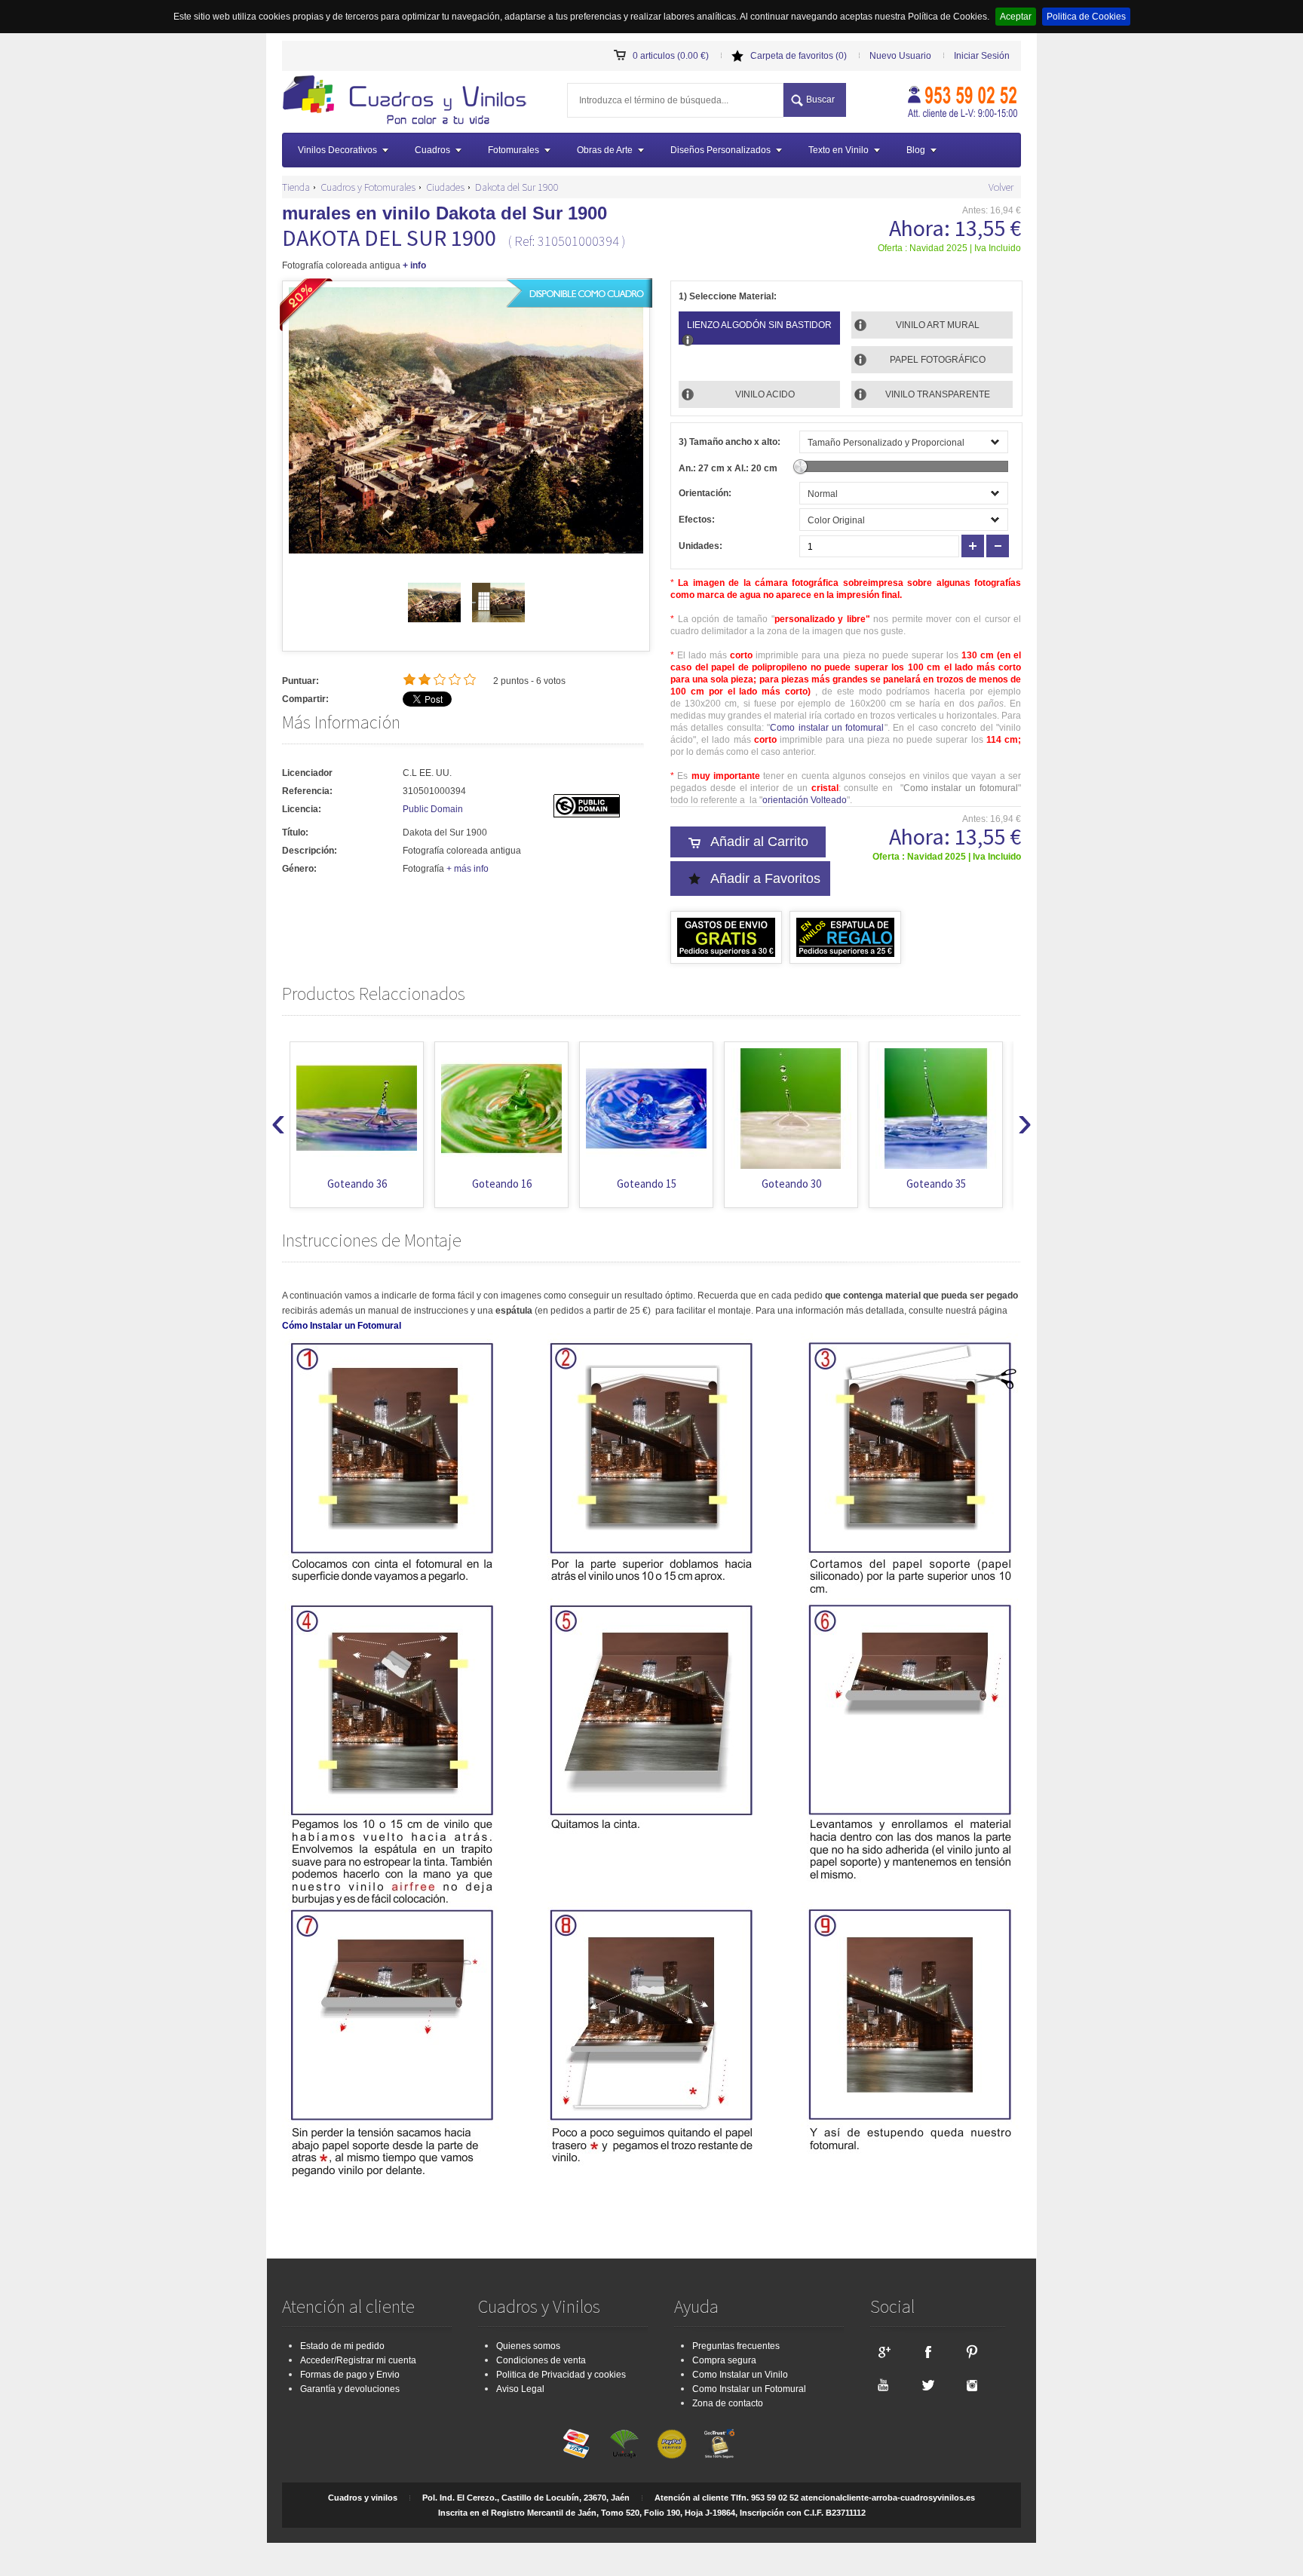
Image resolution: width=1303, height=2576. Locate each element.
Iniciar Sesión (982, 56)
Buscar (820, 100)
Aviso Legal (520, 2389)
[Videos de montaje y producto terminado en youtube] (883, 2384)
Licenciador (307, 773)
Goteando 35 (791, 1184)
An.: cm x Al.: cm (728, 468)
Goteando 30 (647, 1184)
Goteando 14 (936, 1184)
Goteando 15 (502, 1184)
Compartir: (305, 699)
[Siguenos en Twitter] (927, 2384)
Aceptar (1016, 17)
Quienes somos (528, 2346)
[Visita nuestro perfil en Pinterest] (972, 2351)
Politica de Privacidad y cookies (561, 2375)
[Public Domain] (587, 814)
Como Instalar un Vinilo (740, 2375)
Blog (916, 150)
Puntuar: (300, 681)
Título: (295, 833)
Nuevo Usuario (900, 56)
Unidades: (701, 546)
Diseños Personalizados (720, 150)
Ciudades (445, 187)
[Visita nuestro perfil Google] (883, 2351)
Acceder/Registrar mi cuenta (358, 2360)
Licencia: (302, 809)
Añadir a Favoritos (765, 879)
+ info (414, 265)
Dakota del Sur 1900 (517, 187)
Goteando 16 (357, 1184)
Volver (1001, 187)
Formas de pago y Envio (350, 2375)
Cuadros (432, 150)
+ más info (468, 869)
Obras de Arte (605, 150)
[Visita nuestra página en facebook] (927, 2351)
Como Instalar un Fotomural (749, 2389)
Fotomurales (514, 150)
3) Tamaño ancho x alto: (730, 442)
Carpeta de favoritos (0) (799, 56)
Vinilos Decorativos (337, 150)
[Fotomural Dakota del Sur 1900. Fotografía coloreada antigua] (409, 102)
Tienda (296, 187)
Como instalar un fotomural (827, 728)
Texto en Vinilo (839, 150)
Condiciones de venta (541, 2360)
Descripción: (310, 851)
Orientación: (705, 493)
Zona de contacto (728, 2403)
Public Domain (433, 809)
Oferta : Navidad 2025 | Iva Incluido (949, 248)
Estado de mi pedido (342, 2346)
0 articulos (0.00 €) (671, 56)
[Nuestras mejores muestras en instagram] (972, 2384)
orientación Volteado (805, 800)
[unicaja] (624, 2444)
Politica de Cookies (1086, 17)
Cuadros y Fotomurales (368, 187)
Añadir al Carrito (759, 842)
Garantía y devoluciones (350, 2389)
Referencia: (307, 791)
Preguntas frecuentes (736, 2346)
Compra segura (724, 2360)
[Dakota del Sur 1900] (434, 626)
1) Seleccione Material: (728, 296)
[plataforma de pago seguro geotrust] (719, 2444)
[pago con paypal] (672, 2444)
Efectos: (697, 520)
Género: (299, 869)
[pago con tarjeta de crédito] (577, 2444)
